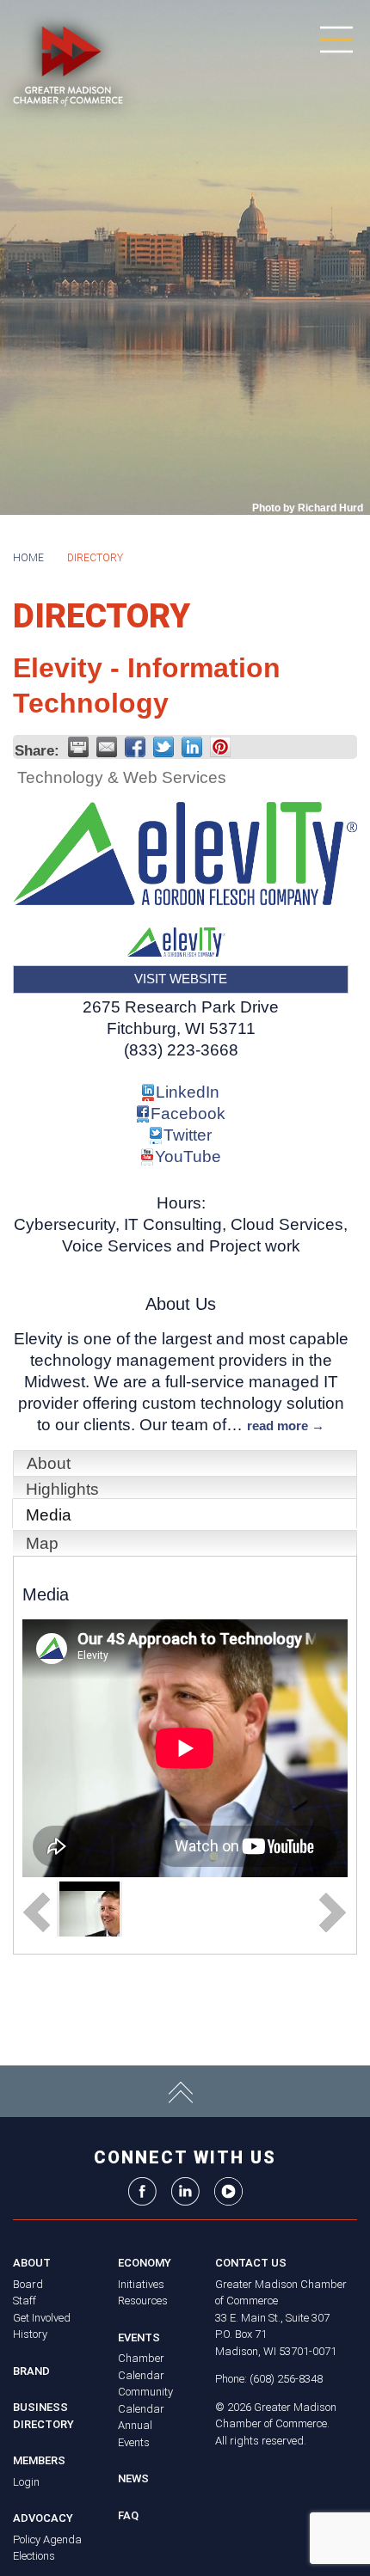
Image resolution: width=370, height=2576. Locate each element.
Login (26, 2482)
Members (39, 2460)
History (30, 2334)
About (49, 1463)
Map (42, 1543)
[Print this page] (78, 747)
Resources (143, 2301)
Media (49, 1515)
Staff (25, 2301)
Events (139, 2337)
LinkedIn (188, 1092)
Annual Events (135, 2434)
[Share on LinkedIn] (192, 747)
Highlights (62, 1489)
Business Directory (43, 2416)
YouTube (188, 1156)
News (133, 2478)
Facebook (188, 1114)
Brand (31, 2371)
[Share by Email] (107, 747)
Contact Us (251, 2263)
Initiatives (141, 2284)
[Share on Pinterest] (220, 747)
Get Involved (42, 2318)
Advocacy (43, 2518)
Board (28, 2284)
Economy (145, 2263)
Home (28, 558)
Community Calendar (145, 2400)
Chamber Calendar (141, 2367)
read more (277, 1426)
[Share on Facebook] (135, 747)
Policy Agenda (47, 2539)
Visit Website (181, 979)
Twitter (188, 1135)
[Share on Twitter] (163, 747)
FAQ (128, 2515)
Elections (34, 2556)
